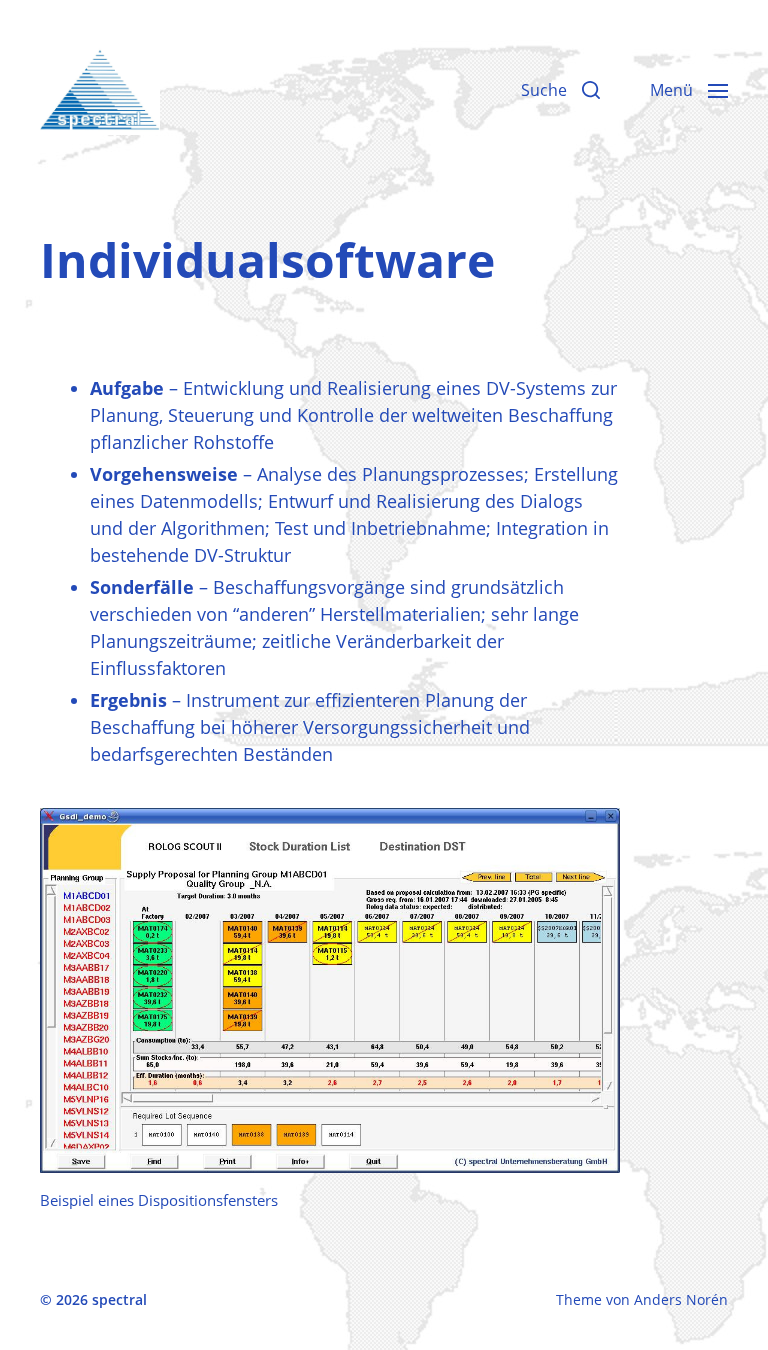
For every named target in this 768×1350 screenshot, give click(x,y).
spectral (119, 1299)
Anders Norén (681, 1299)
